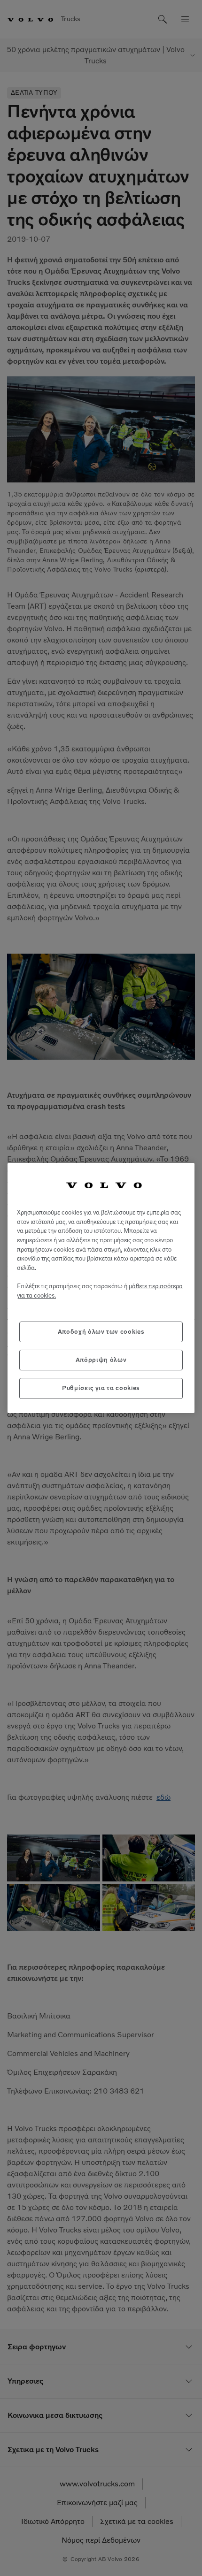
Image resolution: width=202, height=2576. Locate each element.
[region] (101, 1288)
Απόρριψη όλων (101, 1360)
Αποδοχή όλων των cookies (101, 1332)
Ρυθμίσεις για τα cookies (101, 1388)
